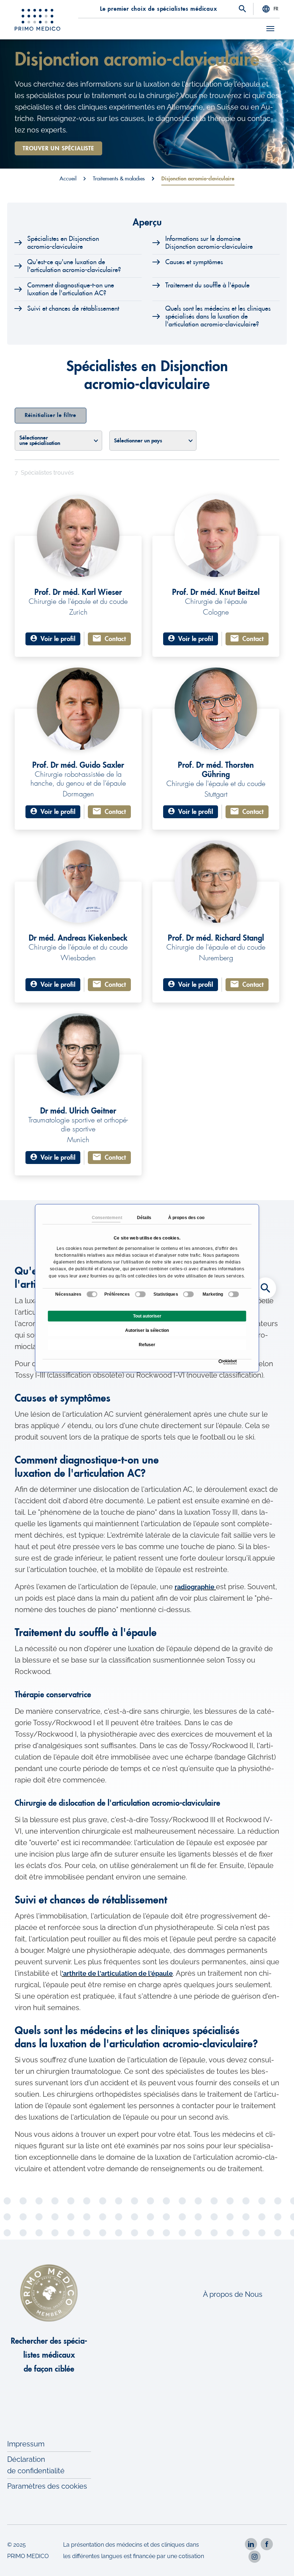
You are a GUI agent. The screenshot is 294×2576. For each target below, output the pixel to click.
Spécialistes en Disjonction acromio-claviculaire (63, 243)
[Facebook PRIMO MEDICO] (267, 2544)
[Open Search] (242, 9)
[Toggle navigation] (270, 29)
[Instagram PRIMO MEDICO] (255, 2557)
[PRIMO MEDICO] (38, 20)
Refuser (147, 1345)
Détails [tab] (144, 1217)
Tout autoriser (147, 1316)
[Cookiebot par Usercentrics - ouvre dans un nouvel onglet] (220, 1362)
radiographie (195, 1587)
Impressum (26, 2444)
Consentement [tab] (106, 1217)
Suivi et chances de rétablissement (73, 309)
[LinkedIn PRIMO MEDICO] (251, 2544)
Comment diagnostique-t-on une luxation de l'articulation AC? (71, 289)
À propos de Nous (233, 2294)
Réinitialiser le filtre (51, 415)
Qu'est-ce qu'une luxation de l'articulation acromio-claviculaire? (74, 266)
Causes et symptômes (194, 262)
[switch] (140, 1294)
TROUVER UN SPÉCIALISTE (58, 149)
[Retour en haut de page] (279, 2561)
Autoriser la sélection (147, 1330)
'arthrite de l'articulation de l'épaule (117, 1973)
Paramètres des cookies (47, 2486)
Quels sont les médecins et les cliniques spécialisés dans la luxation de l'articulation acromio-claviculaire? (218, 316)
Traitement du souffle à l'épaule (207, 285)
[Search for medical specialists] (265, 1288)
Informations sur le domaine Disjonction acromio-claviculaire (209, 243)
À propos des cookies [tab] (182, 1217)
